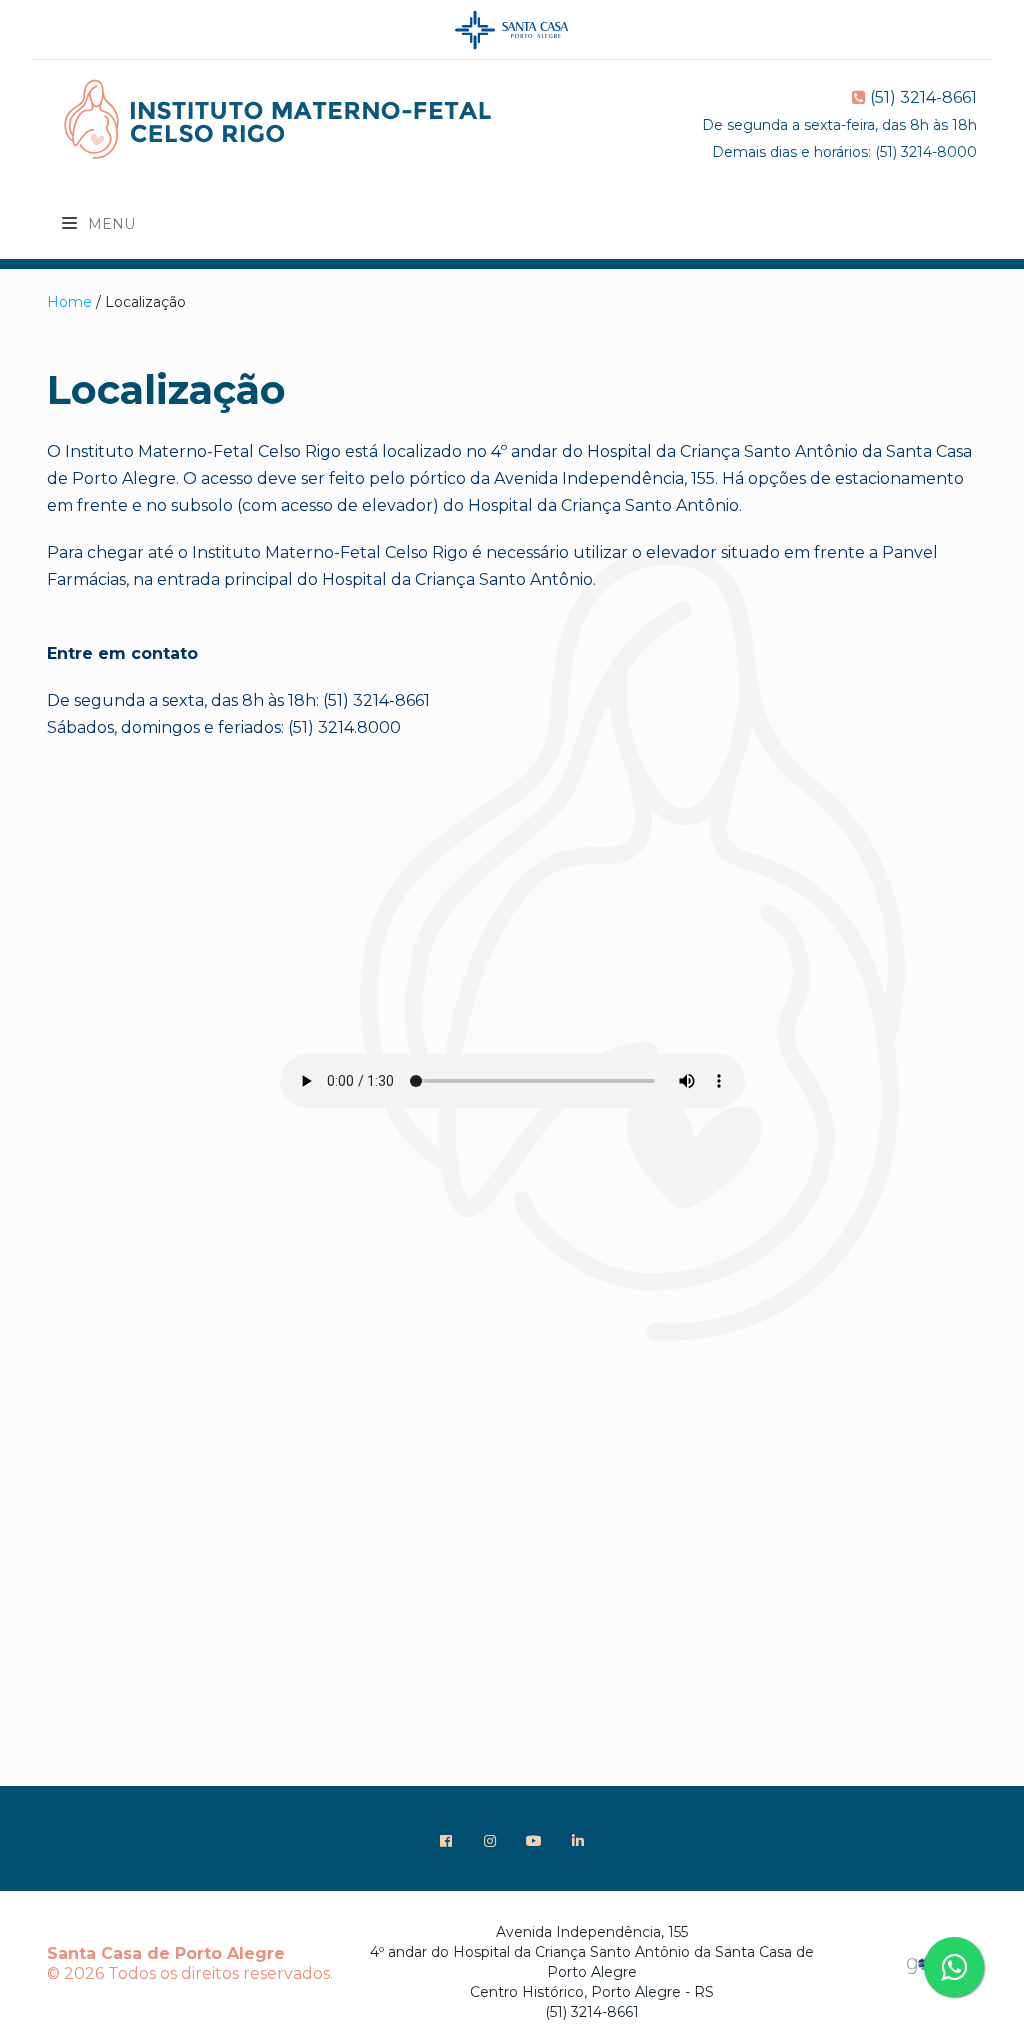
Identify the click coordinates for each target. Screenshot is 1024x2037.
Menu (109, 224)
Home (69, 302)
